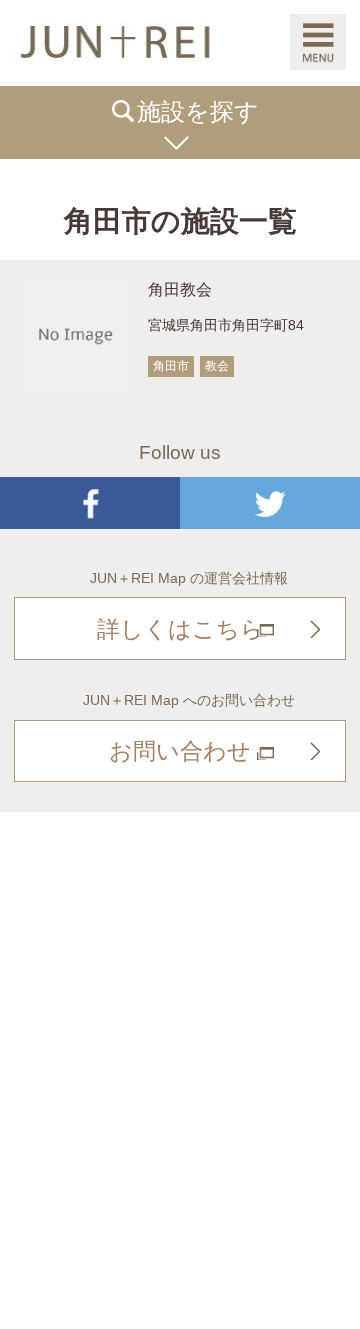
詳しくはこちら (180, 629)
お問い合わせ (180, 751)
